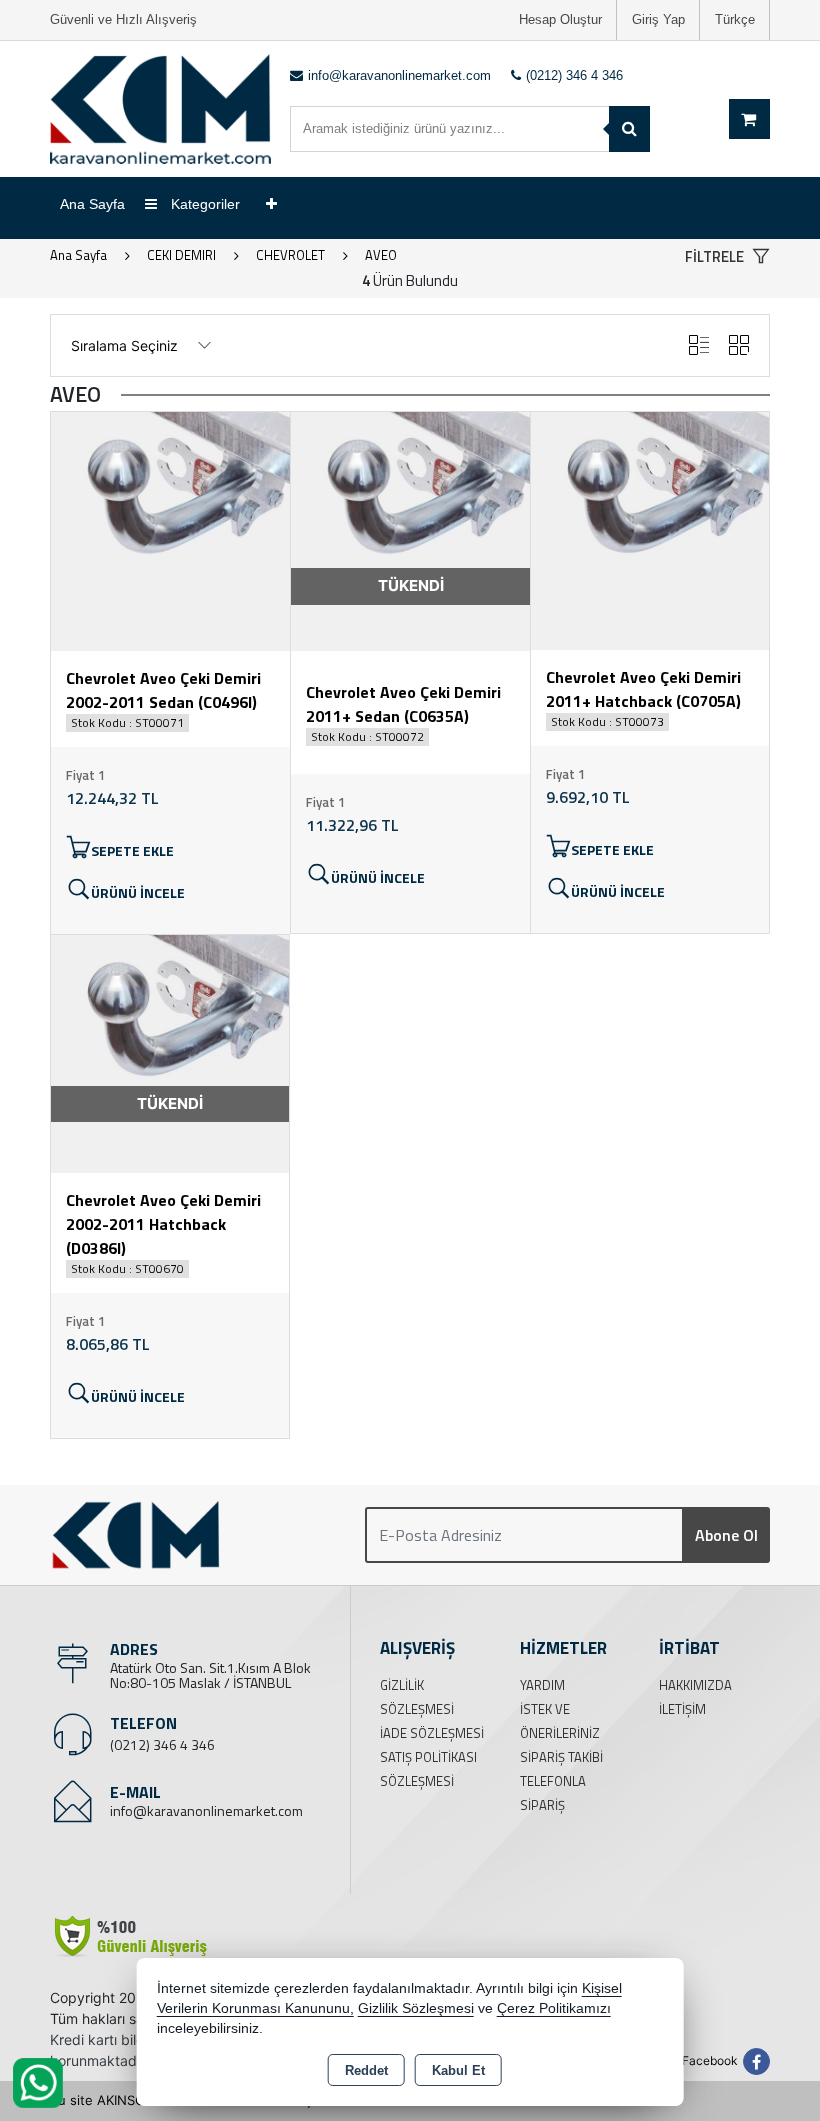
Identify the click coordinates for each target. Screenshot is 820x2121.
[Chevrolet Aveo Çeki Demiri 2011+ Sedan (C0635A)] (410, 530)
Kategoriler (203, 204)
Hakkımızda (695, 1685)
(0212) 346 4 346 (162, 1744)
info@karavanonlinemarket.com (206, 1810)
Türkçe (735, 19)
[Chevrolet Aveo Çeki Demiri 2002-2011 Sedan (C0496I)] (170, 530)
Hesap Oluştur (560, 19)
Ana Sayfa (92, 204)
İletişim (682, 1709)
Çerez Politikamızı (554, 2008)
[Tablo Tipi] (699, 345)
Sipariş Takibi (561, 1757)
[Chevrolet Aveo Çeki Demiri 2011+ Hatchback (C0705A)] (650, 529)
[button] (727, 258)
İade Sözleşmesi (432, 1733)
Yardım (542, 1685)
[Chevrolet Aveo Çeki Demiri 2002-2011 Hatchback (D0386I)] (170, 1052)
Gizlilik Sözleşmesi (416, 2008)
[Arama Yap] (629, 129)
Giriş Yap (658, 19)
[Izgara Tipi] (739, 345)
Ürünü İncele (138, 892)
